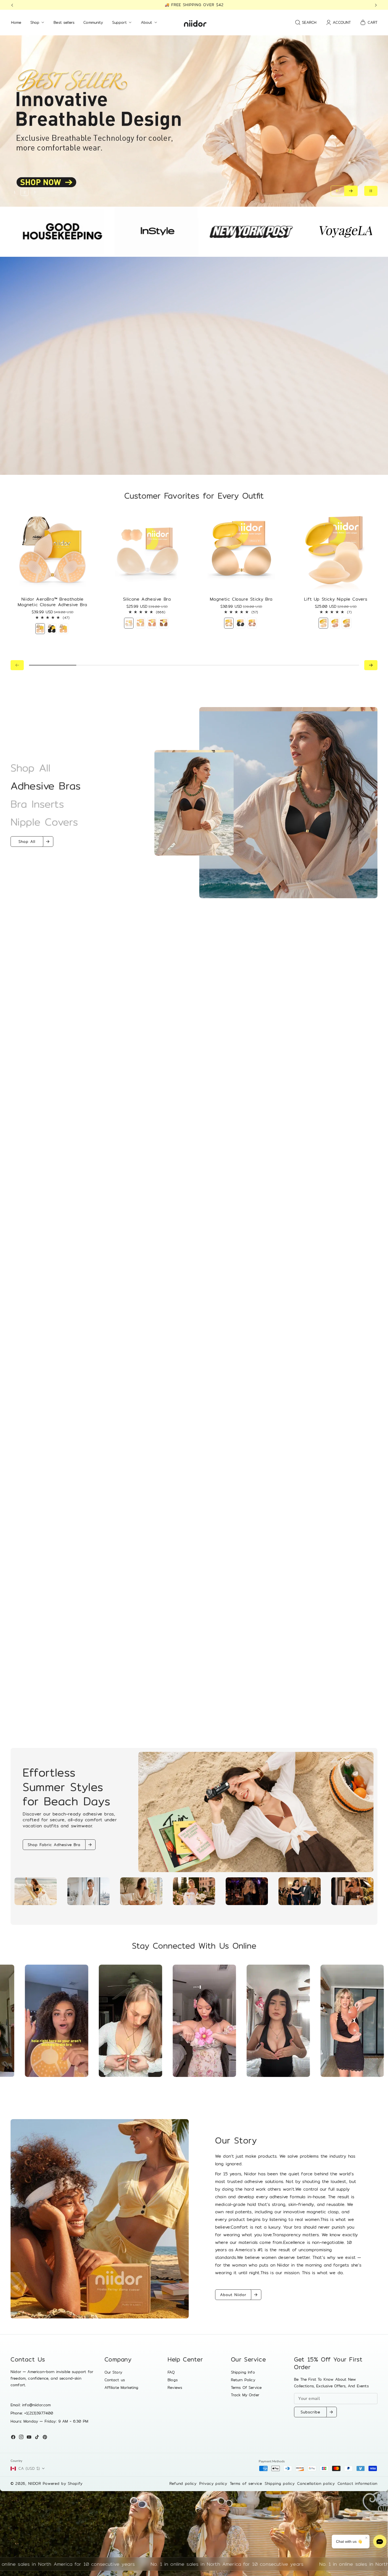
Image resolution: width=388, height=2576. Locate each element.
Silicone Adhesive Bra (147, 600)
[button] (14, 5)
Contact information (358, 2483)
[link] (100, 2219)
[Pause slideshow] (371, 191)
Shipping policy (280, 2483)
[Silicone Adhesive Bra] (147, 551)
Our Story (113, 2372)
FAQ (171, 2372)
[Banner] (42, 2021)
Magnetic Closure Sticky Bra (241, 600)
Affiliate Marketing (122, 2387)
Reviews (175, 2387)
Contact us (115, 2380)
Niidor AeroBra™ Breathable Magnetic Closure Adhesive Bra (53, 602)
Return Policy (243, 2380)
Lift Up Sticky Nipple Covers (335, 600)
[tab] (36, 1891)
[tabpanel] (194, 1812)
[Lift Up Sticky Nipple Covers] (336, 551)
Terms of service (246, 2483)
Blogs (173, 2380)
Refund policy (183, 2483)
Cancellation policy (316, 2483)
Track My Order (245, 2395)
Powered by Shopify (63, 2483)
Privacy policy (213, 2483)
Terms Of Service (246, 2387)
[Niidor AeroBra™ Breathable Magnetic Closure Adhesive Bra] (52, 551)
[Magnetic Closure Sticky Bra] (241, 551)
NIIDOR (35, 2483)
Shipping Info (243, 2372)
